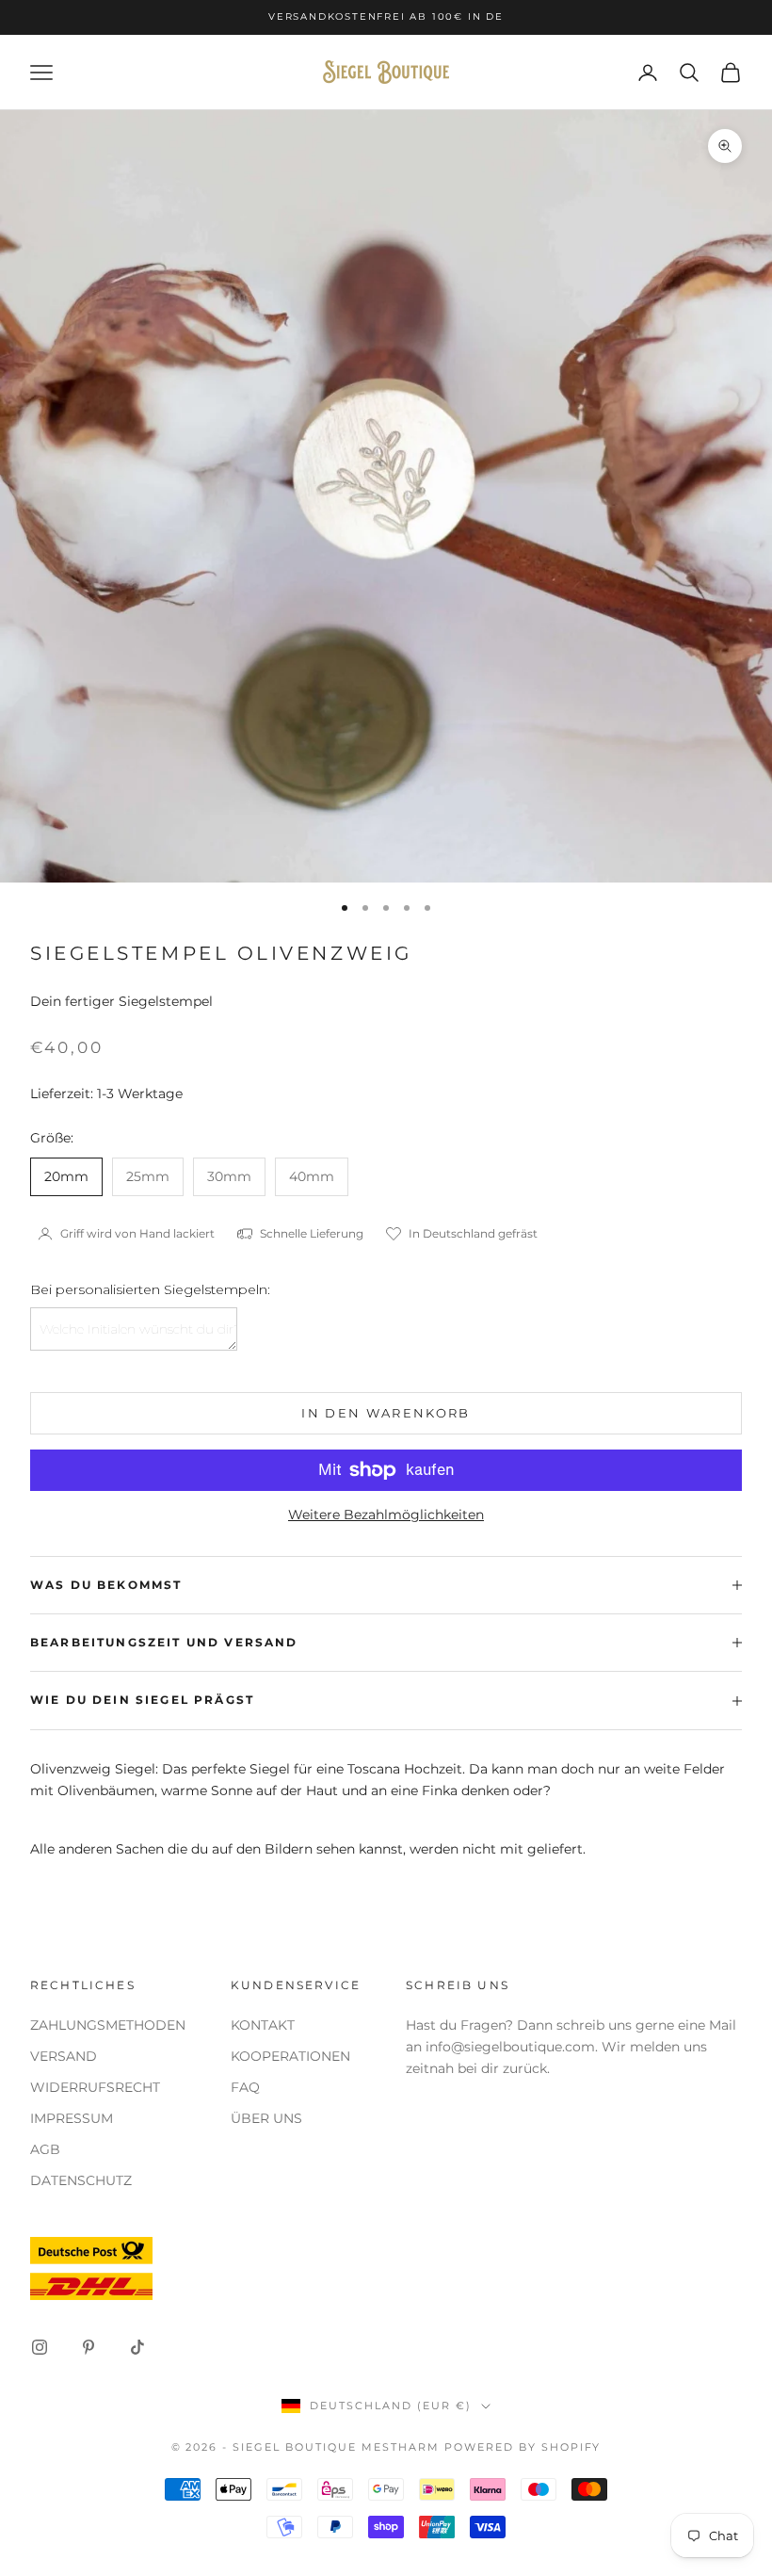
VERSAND (64, 2056)
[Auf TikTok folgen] (137, 2347)
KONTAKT (263, 2025)
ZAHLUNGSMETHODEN (108, 2025)
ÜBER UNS (266, 2118)
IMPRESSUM (72, 2118)
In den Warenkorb (386, 1413)
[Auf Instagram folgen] (40, 2347)
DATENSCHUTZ (81, 2180)
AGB (45, 2149)
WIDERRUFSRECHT (95, 2087)
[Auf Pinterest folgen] (88, 2347)
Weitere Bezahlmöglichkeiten (386, 1515)
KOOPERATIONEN (290, 2056)
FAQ (245, 2087)
